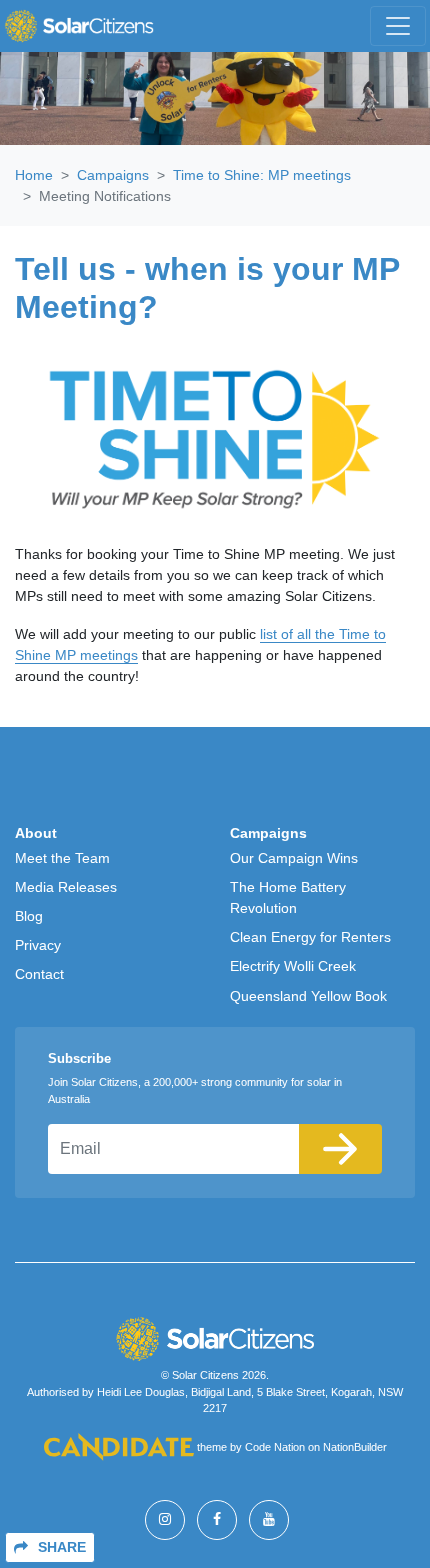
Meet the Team (62, 858)
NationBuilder (355, 1448)
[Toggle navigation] (398, 26)
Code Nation (275, 1448)
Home (34, 175)
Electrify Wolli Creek (293, 966)
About (36, 833)
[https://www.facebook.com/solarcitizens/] (217, 1520)
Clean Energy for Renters (310, 937)
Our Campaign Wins (294, 858)
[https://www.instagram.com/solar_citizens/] (165, 1520)
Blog (29, 916)
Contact (39, 974)
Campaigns (113, 175)
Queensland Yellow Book (308, 996)
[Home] (79, 26)
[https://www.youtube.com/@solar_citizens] (269, 1520)
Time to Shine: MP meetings (262, 175)
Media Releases (66, 887)
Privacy (38, 945)
